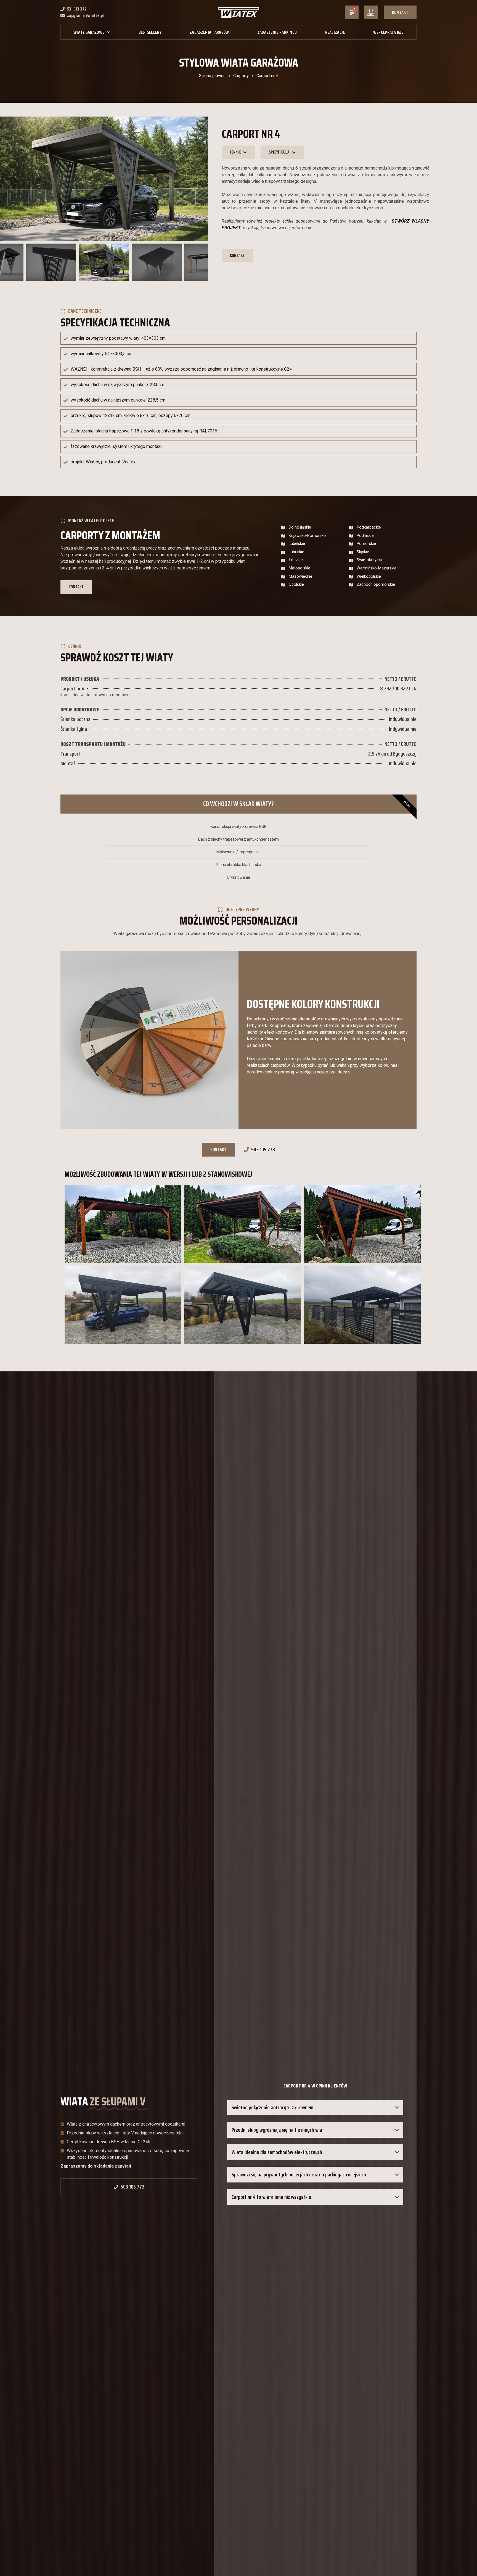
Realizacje (335, 32)
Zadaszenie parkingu (277, 32)
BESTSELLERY (150, 32)
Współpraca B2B (388, 32)
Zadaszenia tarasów (209, 32)
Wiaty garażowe (89, 32)
